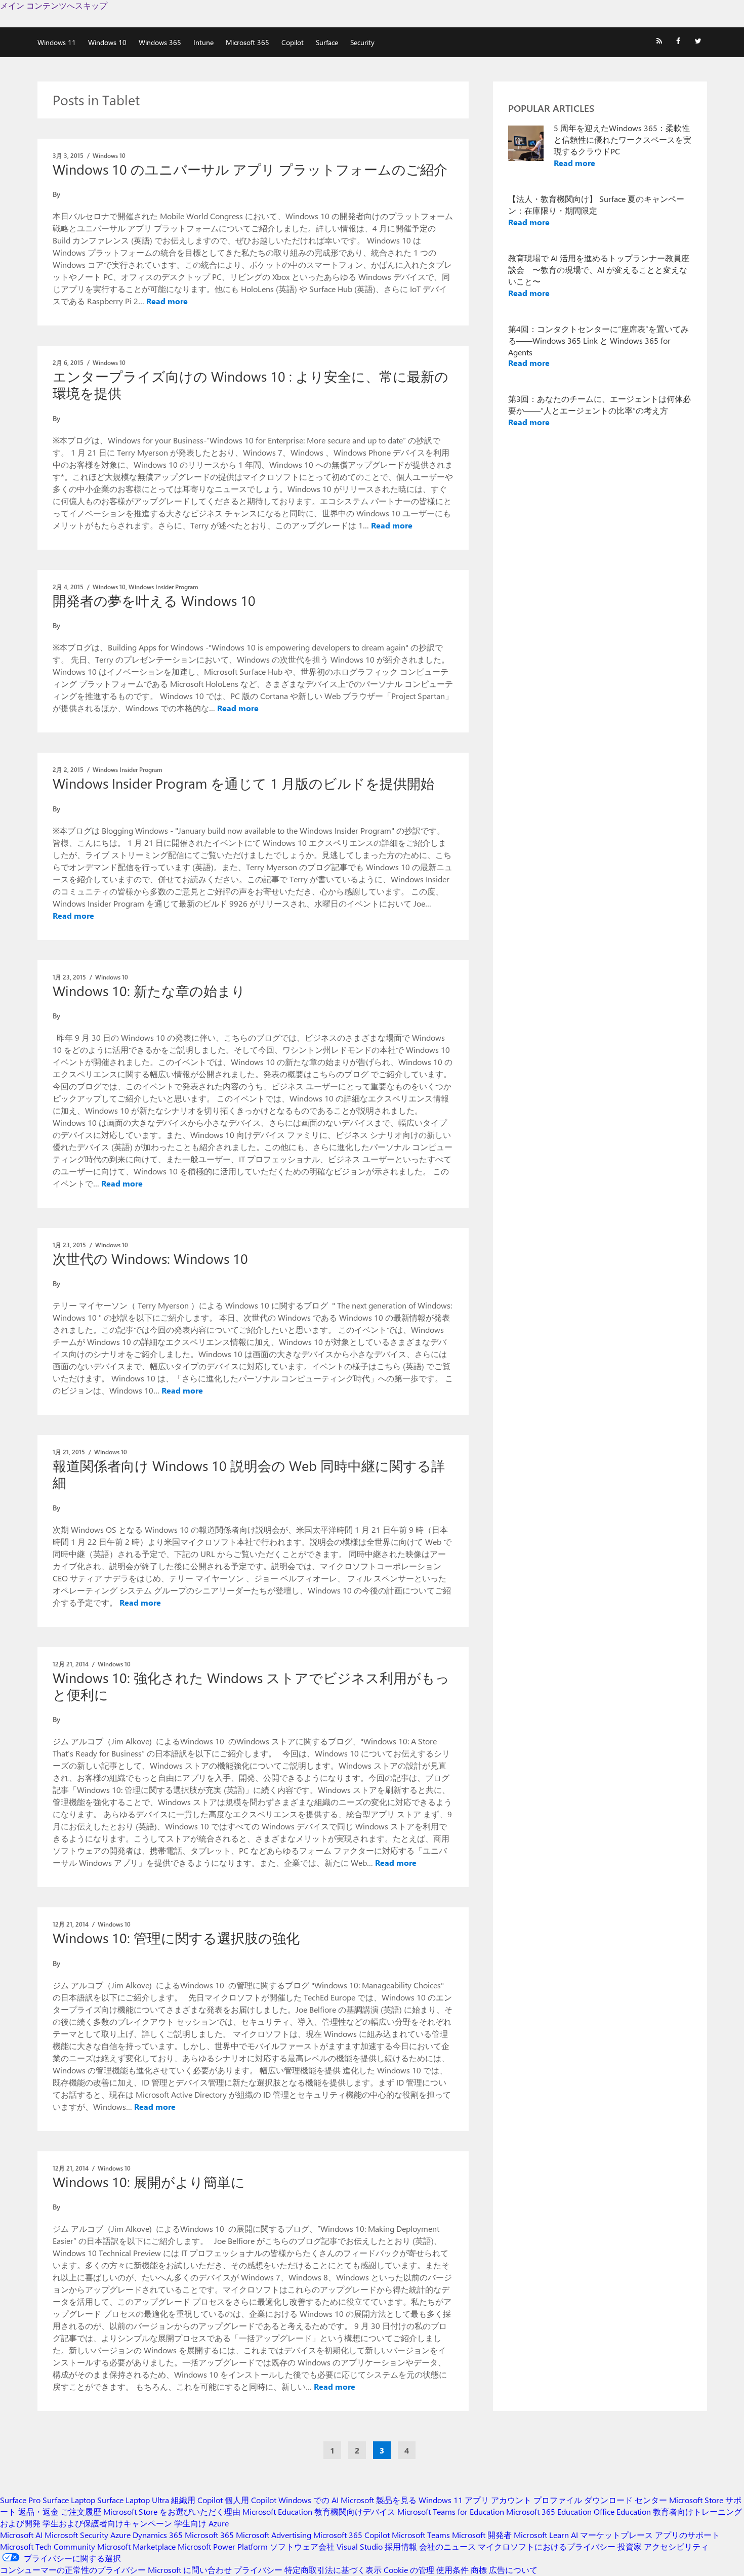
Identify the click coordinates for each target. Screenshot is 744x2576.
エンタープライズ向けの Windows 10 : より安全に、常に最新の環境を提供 (251, 384)
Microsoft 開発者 (482, 2535)
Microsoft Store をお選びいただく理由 (172, 2511)
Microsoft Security (76, 2535)
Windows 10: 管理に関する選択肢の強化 (176, 1938)
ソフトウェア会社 (302, 2546)
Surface (327, 42)
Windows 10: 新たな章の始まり (149, 991)
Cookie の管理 (409, 2570)
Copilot (293, 42)
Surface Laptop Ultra (133, 2500)
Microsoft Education (277, 2511)
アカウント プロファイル (536, 2500)
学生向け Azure (201, 2523)
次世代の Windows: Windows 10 (150, 1258)
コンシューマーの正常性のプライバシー (73, 2570)
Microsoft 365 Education (549, 2511)
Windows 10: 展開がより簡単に (149, 2182)
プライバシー (258, 2570)
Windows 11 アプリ (454, 2500)
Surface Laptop (69, 2500)
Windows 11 (57, 42)
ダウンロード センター (626, 2500)
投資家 (630, 2546)
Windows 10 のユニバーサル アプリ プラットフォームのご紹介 (250, 169)
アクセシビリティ (676, 2546)
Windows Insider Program (163, 587)
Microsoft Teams (421, 2535)
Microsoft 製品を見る (379, 2500)
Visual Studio (360, 2546)
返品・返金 (38, 2511)
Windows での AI (308, 2500)
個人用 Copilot (251, 2500)
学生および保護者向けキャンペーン (107, 2523)
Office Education (622, 2511)
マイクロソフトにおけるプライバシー (547, 2546)
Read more (167, 301)
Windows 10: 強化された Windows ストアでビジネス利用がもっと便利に (251, 1686)
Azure (120, 2535)
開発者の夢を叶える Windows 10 (154, 600)
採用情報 (401, 2546)
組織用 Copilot (197, 2500)
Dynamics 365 (158, 2535)
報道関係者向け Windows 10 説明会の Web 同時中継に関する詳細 (249, 1474)
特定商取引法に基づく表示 (333, 2570)
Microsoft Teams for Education (451, 2511)
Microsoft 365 (247, 42)
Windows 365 (160, 42)
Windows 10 (107, 42)
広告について (513, 2570)
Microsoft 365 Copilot (352, 2535)
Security (362, 42)
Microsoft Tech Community (48, 2546)
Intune (203, 42)
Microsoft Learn (541, 2535)
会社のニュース (447, 2546)
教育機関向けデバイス (355, 2511)
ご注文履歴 (81, 2511)
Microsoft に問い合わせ (190, 2570)
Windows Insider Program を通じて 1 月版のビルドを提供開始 (243, 783)
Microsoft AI (21, 2535)
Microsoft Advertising (274, 2535)
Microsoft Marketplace (136, 2546)
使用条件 (452, 2570)
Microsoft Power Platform (223, 2546)
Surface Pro (20, 2500)
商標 (479, 2570)
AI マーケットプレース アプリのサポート (645, 2535)
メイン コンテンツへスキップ (54, 5)
